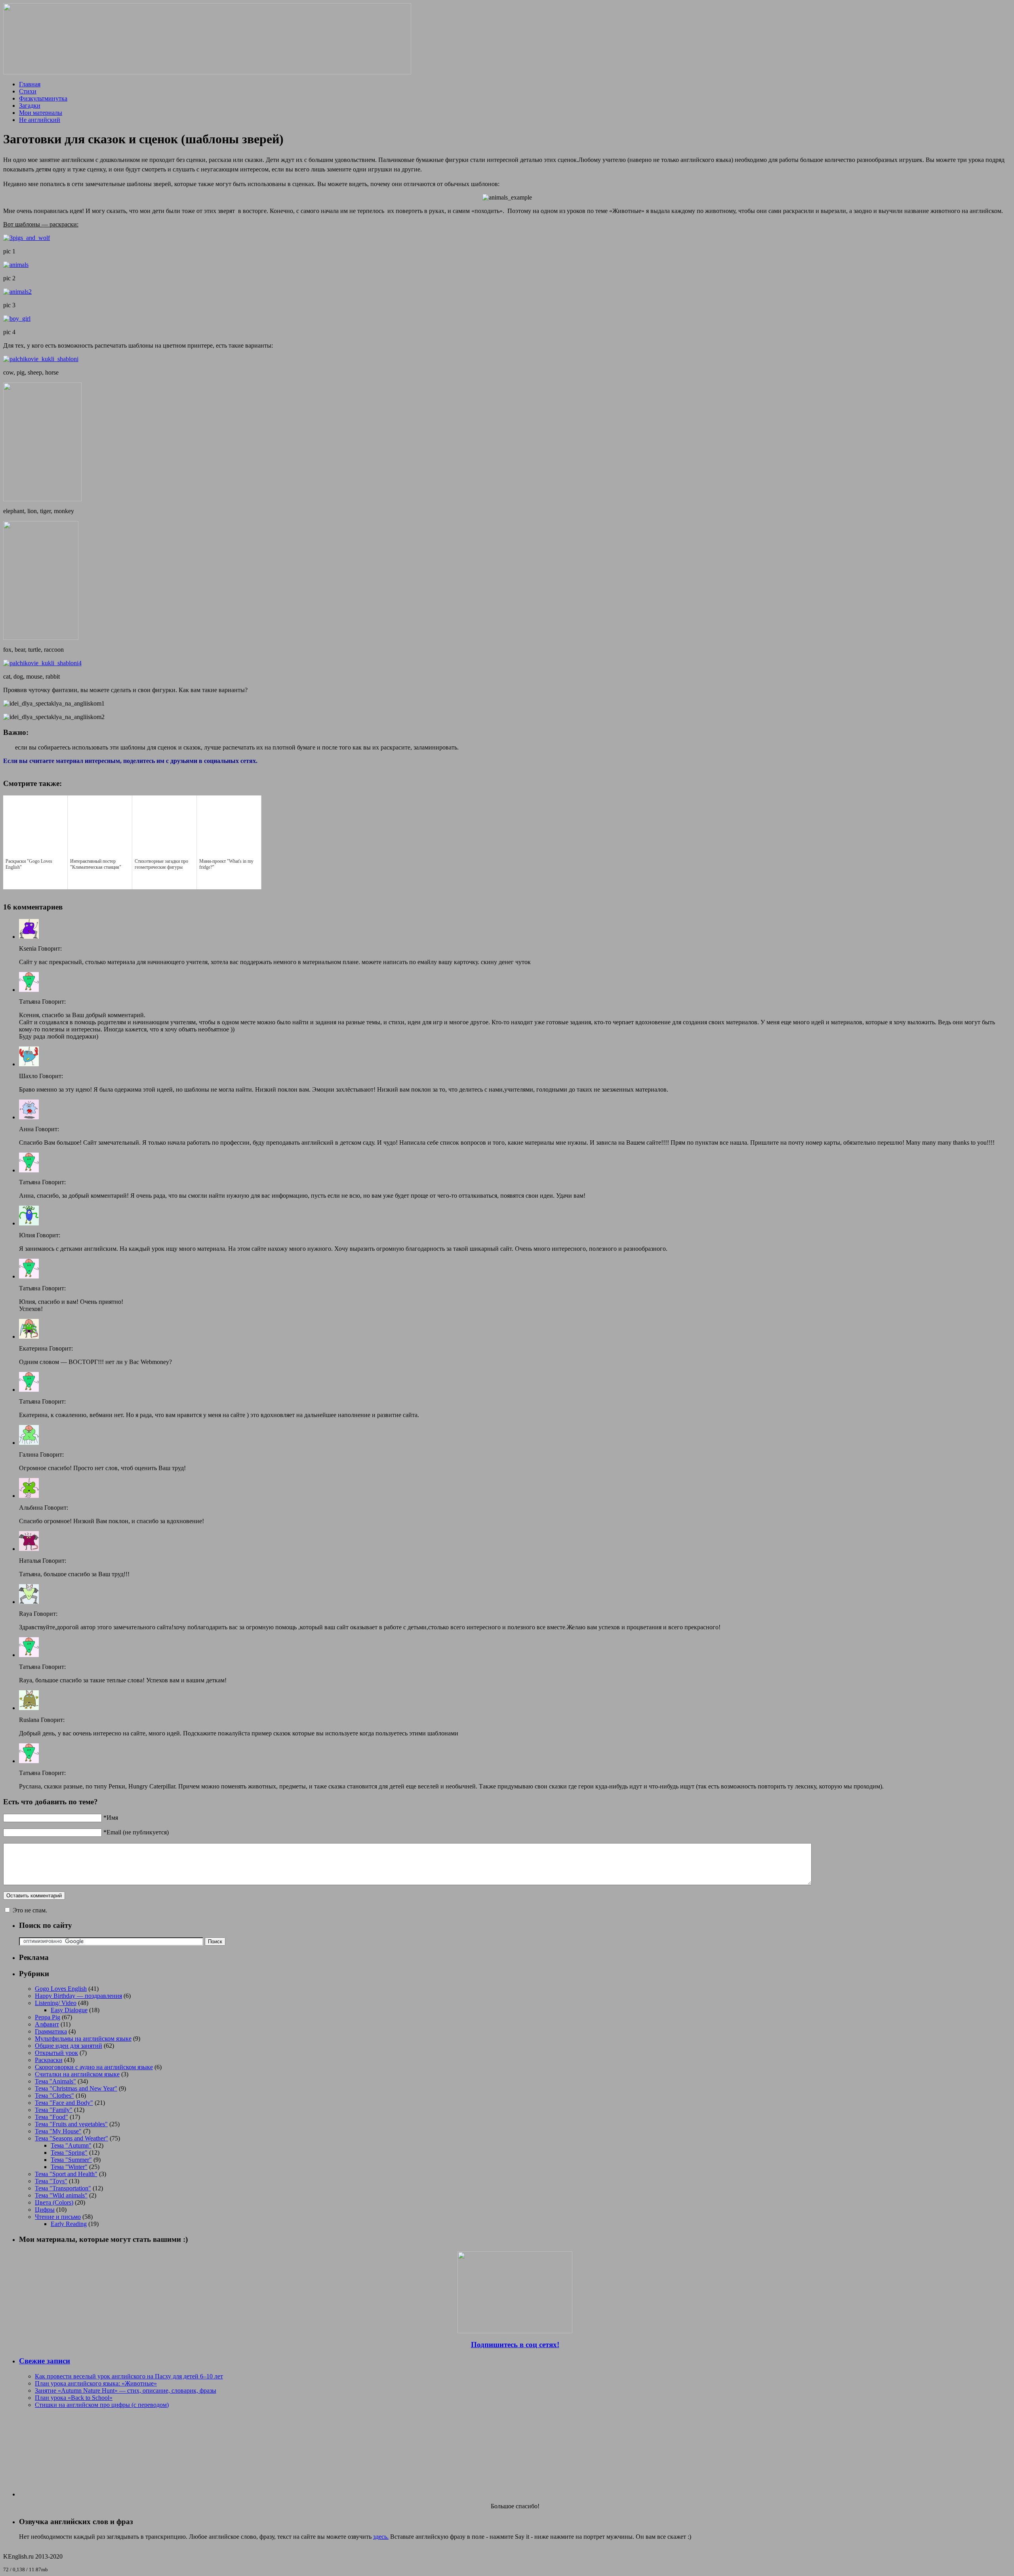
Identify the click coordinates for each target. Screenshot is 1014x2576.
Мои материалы (41, 113)
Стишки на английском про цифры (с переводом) (102, 2405)
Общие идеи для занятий (69, 2046)
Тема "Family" (54, 2110)
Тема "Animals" (55, 2081)
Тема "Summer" (71, 2160)
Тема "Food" (51, 2117)
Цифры (45, 2210)
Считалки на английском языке (77, 2074)
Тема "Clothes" (54, 2096)
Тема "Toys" (51, 2181)
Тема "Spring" (69, 2153)
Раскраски (49, 2060)
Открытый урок (56, 2053)
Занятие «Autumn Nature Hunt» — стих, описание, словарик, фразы (126, 2391)
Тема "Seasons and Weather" (71, 2138)
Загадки (30, 106)
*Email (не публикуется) (136, 1832)
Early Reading (69, 2224)
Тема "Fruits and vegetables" (71, 2124)
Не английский (40, 120)
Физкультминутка (43, 98)
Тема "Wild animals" (61, 2195)
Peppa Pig (48, 2017)
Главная (30, 84)
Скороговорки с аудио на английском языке (94, 2067)
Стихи (28, 91)
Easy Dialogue (69, 2010)
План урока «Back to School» (74, 2398)
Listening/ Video (56, 2003)
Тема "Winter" (69, 2167)
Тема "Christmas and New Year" (76, 2088)
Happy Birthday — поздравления (78, 1996)
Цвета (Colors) (54, 2202)
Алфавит (47, 2024)
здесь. (381, 2537)
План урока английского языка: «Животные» (96, 2383)
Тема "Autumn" (71, 2145)
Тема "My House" (58, 2131)
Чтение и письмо (58, 2217)
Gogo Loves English (61, 1989)
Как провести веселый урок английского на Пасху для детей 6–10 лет (129, 2376)
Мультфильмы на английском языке (83, 2039)
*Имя (111, 1818)
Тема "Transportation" (63, 2188)
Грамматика (51, 2031)
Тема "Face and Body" (64, 2103)
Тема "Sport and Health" (66, 2174)
